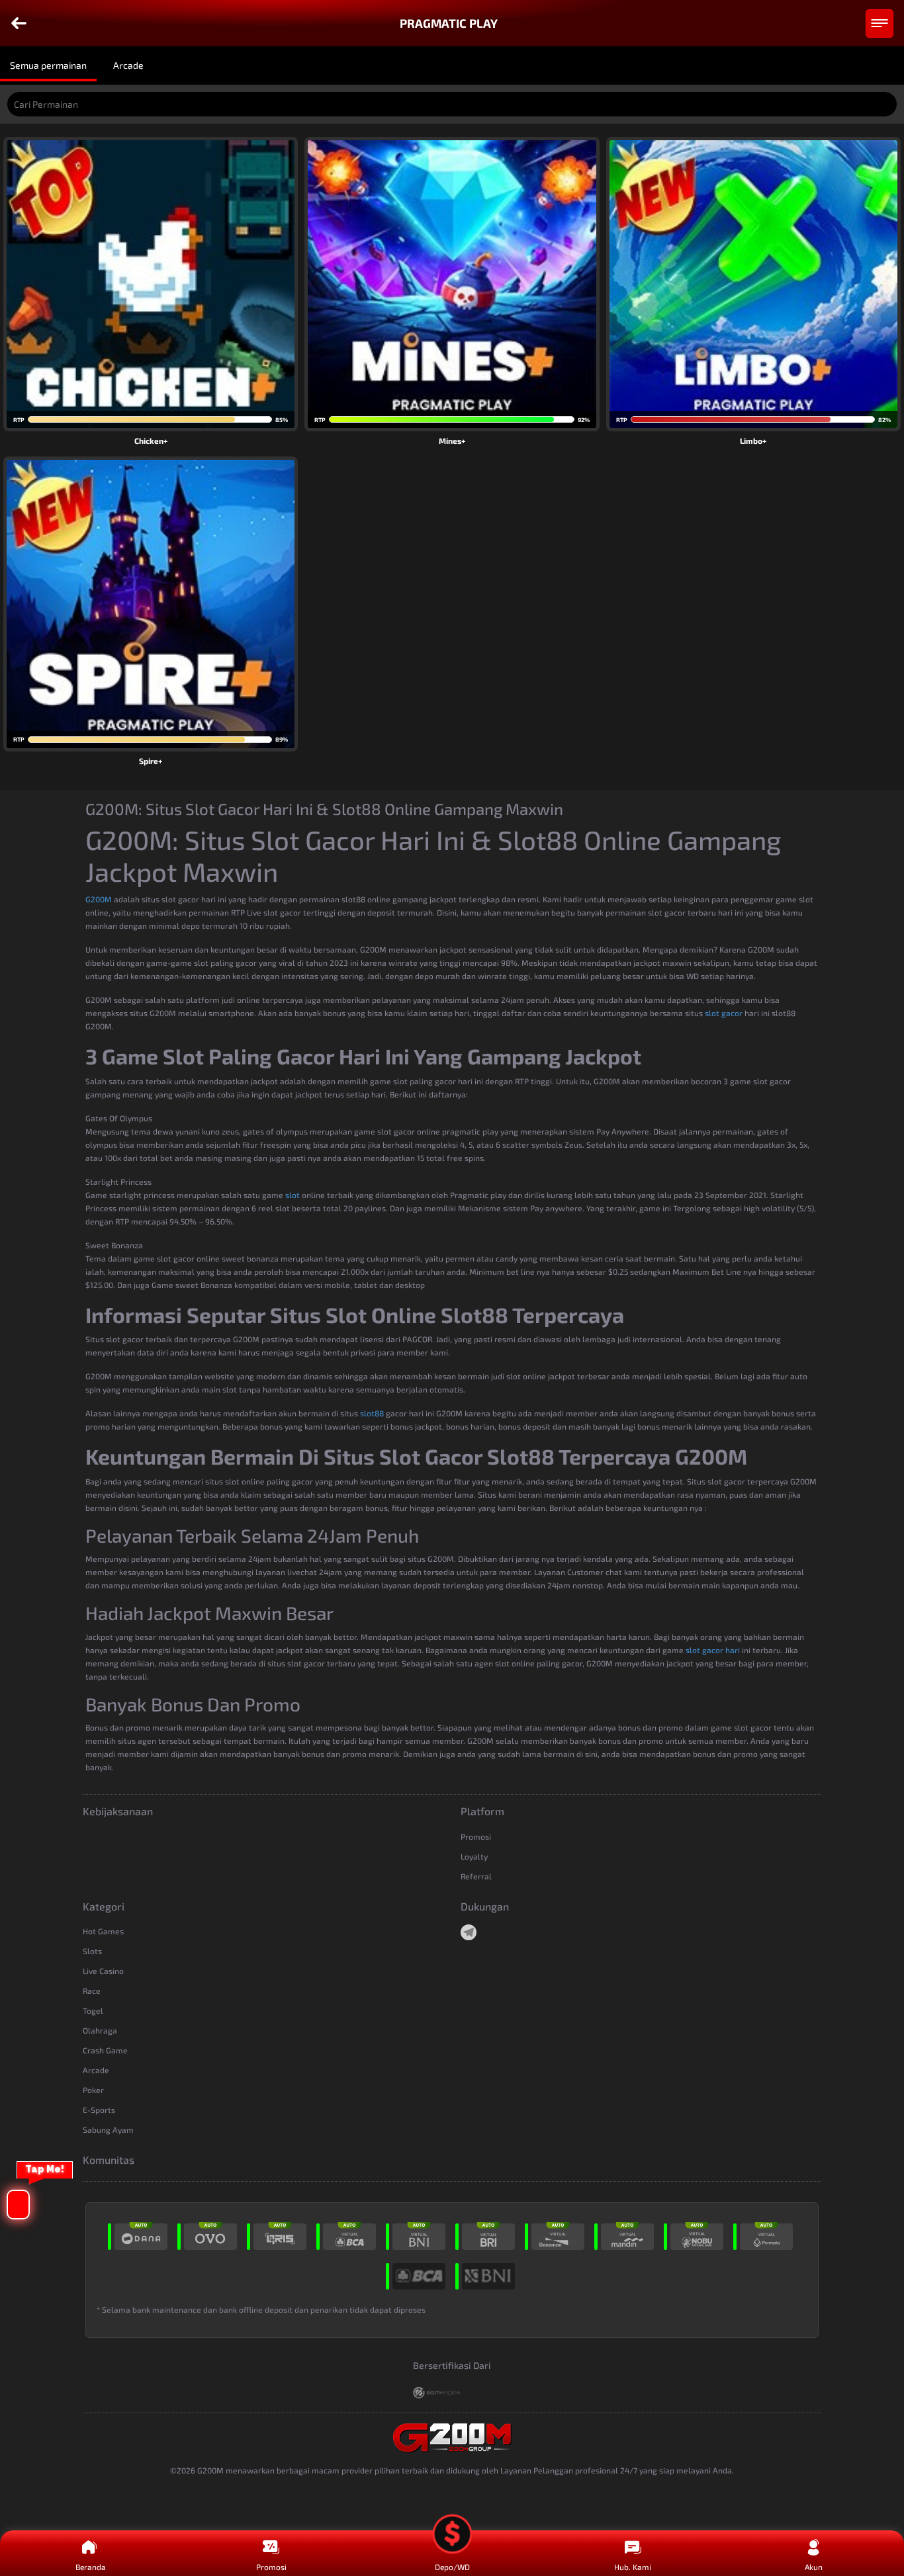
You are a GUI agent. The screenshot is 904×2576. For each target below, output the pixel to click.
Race (92, 1991)
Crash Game (105, 2050)
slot (293, 1195)
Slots (92, 1951)
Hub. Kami (633, 2567)
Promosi (476, 1836)
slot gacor (724, 1013)
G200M (99, 899)
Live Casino (103, 1971)
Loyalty (474, 1856)
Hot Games (103, 1931)
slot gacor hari (713, 1650)
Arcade (96, 2070)
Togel (93, 2010)
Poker (93, 2090)
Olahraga (100, 2030)
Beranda (91, 2567)
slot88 (372, 1413)
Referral (476, 1876)
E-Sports (99, 2110)
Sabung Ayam (108, 2129)
